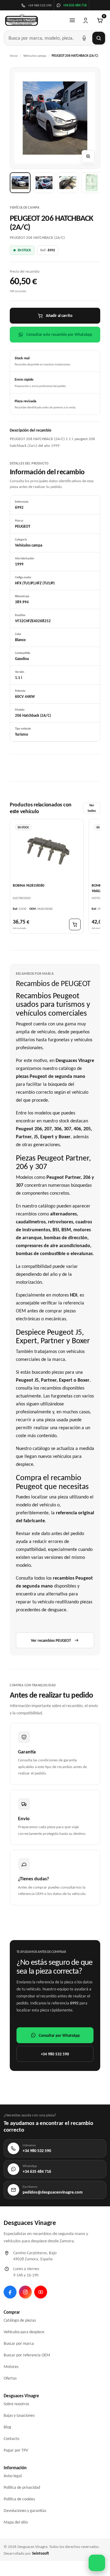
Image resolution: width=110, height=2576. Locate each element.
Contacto (11, 2439)
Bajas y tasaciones (19, 2415)
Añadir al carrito (59, 316)
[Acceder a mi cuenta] (86, 20)
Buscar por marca (19, 2343)
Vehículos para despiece (24, 2332)
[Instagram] (25, 2292)
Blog (7, 2427)
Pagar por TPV (16, 2450)
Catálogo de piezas (20, 2320)
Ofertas (10, 2378)
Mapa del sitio (16, 2522)
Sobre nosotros (16, 2404)
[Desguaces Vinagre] (22, 20)
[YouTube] (41, 2292)
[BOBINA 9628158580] (47, 851)
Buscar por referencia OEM (27, 2355)
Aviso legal (13, 2476)
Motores (11, 2367)
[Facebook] (10, 2292)
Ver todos (92, 808)
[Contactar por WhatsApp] (97, 2563)
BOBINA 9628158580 (29, 885)
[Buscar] (99, 38)
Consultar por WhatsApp (59, 2035)
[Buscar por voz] (84, 38)
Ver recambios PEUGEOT (51, 1640)
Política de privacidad (22, 2487)
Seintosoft (40, 2553)
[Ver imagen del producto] (20, 183)
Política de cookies (19, 2499)
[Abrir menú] (72, 20)
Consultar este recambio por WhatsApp (59, 334)
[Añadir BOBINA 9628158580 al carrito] (75, 924)
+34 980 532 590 (55, 2054)
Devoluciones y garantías (25, 2511)
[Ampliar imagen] (88, 156)
